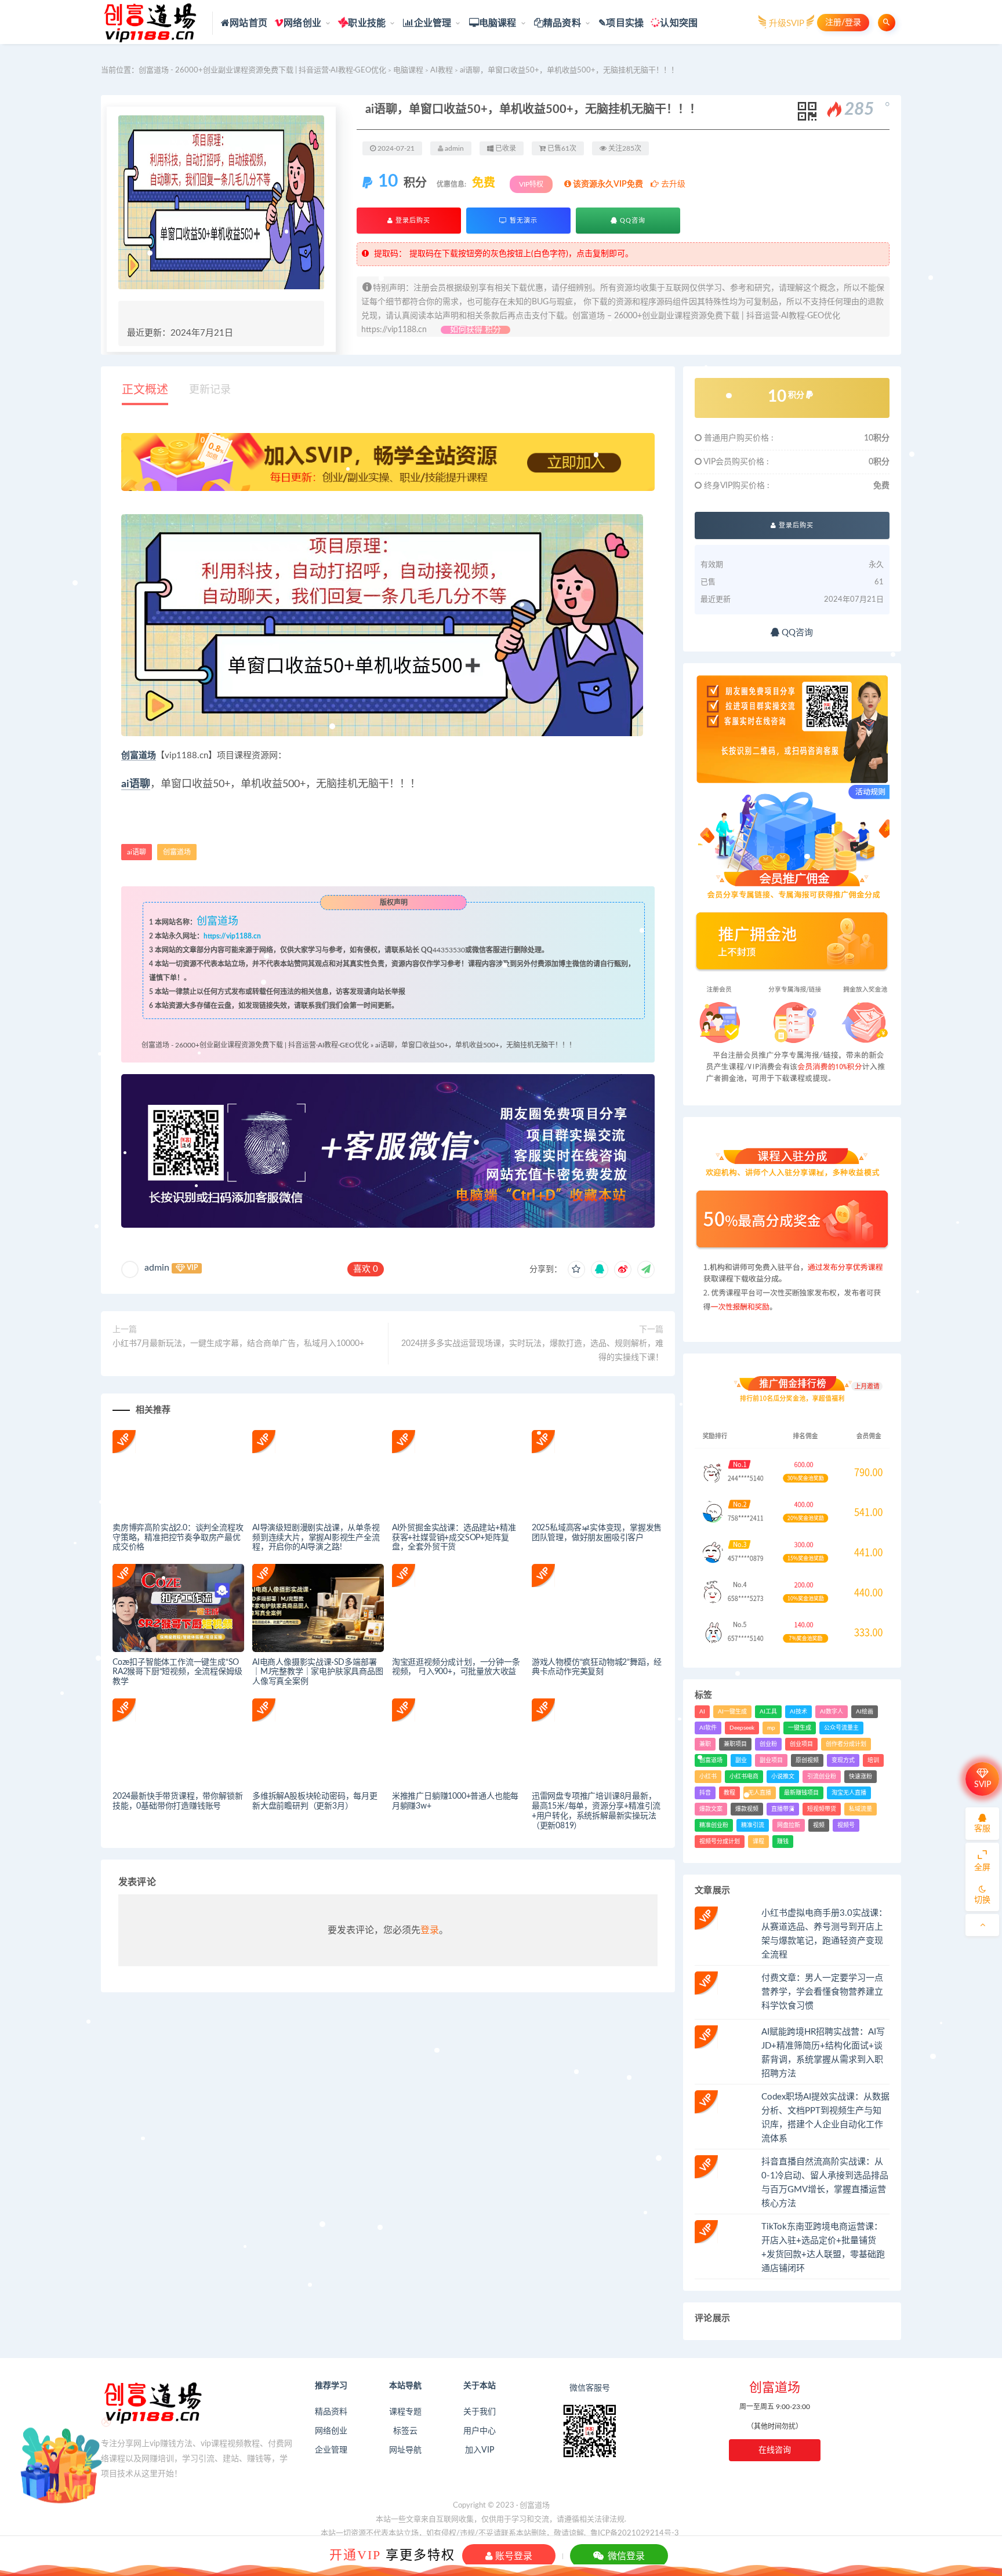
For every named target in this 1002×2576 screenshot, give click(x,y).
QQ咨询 (631, 221)
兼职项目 (735, 1744)
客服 (982, 1829)
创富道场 (139, 756)
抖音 (705, 1793)
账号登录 (513, 2556)
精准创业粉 (714, 1825)
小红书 (708, 1777)
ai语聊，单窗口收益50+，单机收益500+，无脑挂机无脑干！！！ (475, 1045)
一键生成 (800, 1728)
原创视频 (807, 1760)
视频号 (846, 1825)
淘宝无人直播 (849, 1793)
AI (702, 1712)
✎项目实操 (621, 23)
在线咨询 (775, 2450)
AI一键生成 (732, 1712)
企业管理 (433, 23)
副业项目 (771, 1760)
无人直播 (760, 1793)
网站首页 (248, 23)
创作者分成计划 (846, 1744)
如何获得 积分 (475, 330)
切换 (982, 1900)
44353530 (449, 950)
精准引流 (753, 1825)
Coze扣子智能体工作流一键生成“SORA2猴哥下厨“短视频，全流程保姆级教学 (177, 1672)
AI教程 (442, 70)
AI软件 (708, 1728)
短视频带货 (822, 1809)
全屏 (982, 1868)
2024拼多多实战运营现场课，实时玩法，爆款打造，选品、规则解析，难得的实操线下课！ (532, 1351)
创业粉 (768, 1744)
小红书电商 (744, 1777)
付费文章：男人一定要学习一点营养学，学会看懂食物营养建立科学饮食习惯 (822, 1992)
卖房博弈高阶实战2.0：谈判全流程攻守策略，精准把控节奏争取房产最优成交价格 (178, 1538)
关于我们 (480, 2412)
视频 (819, 1825)
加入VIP (480, 2450)
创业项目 (801, 1744)
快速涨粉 (861, 1777)
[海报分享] (646, 1269)
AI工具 (768, 1712)
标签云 (405, 2431)
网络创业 (302, 23)
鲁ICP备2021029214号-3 (635, 2533)
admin (157, 1268)
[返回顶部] (982, 1925)
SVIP (983, 1785)
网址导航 (405, 2450)
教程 (729, 1793)
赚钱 (783, 1842)
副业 (741, 1760)
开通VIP (355, 2555)
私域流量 (861, 1809)
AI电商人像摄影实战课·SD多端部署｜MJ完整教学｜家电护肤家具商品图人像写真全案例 (318, 1672)
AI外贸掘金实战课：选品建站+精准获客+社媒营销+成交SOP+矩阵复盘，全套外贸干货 (454, 1538)
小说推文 (783, 1777)
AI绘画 (865, 1712)
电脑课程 (498, 23)
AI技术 (798, 1712)
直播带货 (783, 1809)
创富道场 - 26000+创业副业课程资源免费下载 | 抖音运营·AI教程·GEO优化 (262, 70)
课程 (758, 1842)
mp (771, 1728)
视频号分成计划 (720, 1842)
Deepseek (742, 1728)
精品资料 (562, 23)
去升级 (672, 184)
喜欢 (366, 1269)
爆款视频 (747, 1809)
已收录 (505, 148)
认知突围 (679, 23)
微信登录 (625, 2556)
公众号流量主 (841, 1728)
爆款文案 (711, 1809)
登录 (430, 1930)
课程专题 (405, 2412)
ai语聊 (136, 784)
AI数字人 (832, 1712)
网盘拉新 (789, 1825)
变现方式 (843, 1760)
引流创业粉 (822, 1777)
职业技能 (367, 23)
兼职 (705, 1744)
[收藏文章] (576, 1269)
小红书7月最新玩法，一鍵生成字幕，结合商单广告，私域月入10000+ (238, 1344)
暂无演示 (522, 221)
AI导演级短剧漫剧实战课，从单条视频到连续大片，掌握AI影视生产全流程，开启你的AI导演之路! (316, 1538)
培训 (873, 1760)
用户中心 (480, 2431)
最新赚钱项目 (801, 1793)
